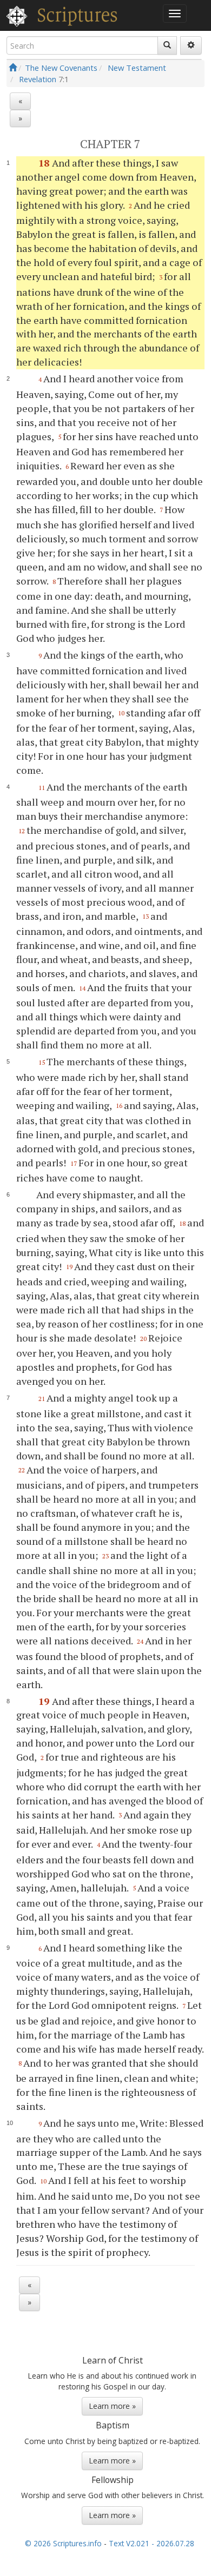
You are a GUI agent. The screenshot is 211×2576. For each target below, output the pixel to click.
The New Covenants (61, 68)
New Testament (137, 68)
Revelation (38, 79)
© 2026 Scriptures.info (63, 2543)
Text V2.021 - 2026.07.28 (151, 2543)
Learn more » (112, 2406)
